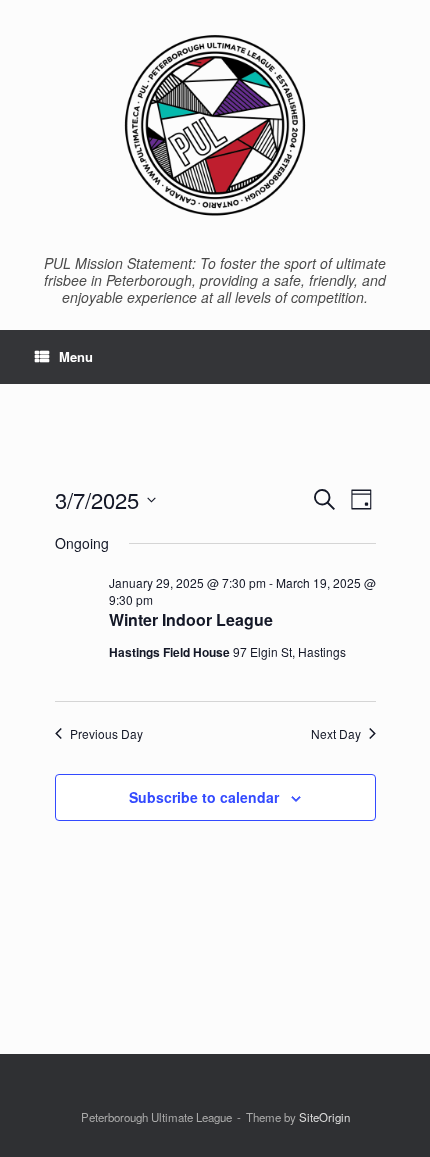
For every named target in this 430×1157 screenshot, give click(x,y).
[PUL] (215, 125)
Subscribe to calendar (204, 797)
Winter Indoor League (191, 619)
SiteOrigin (324, 1117)
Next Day (336, 734)
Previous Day (106, 734)
